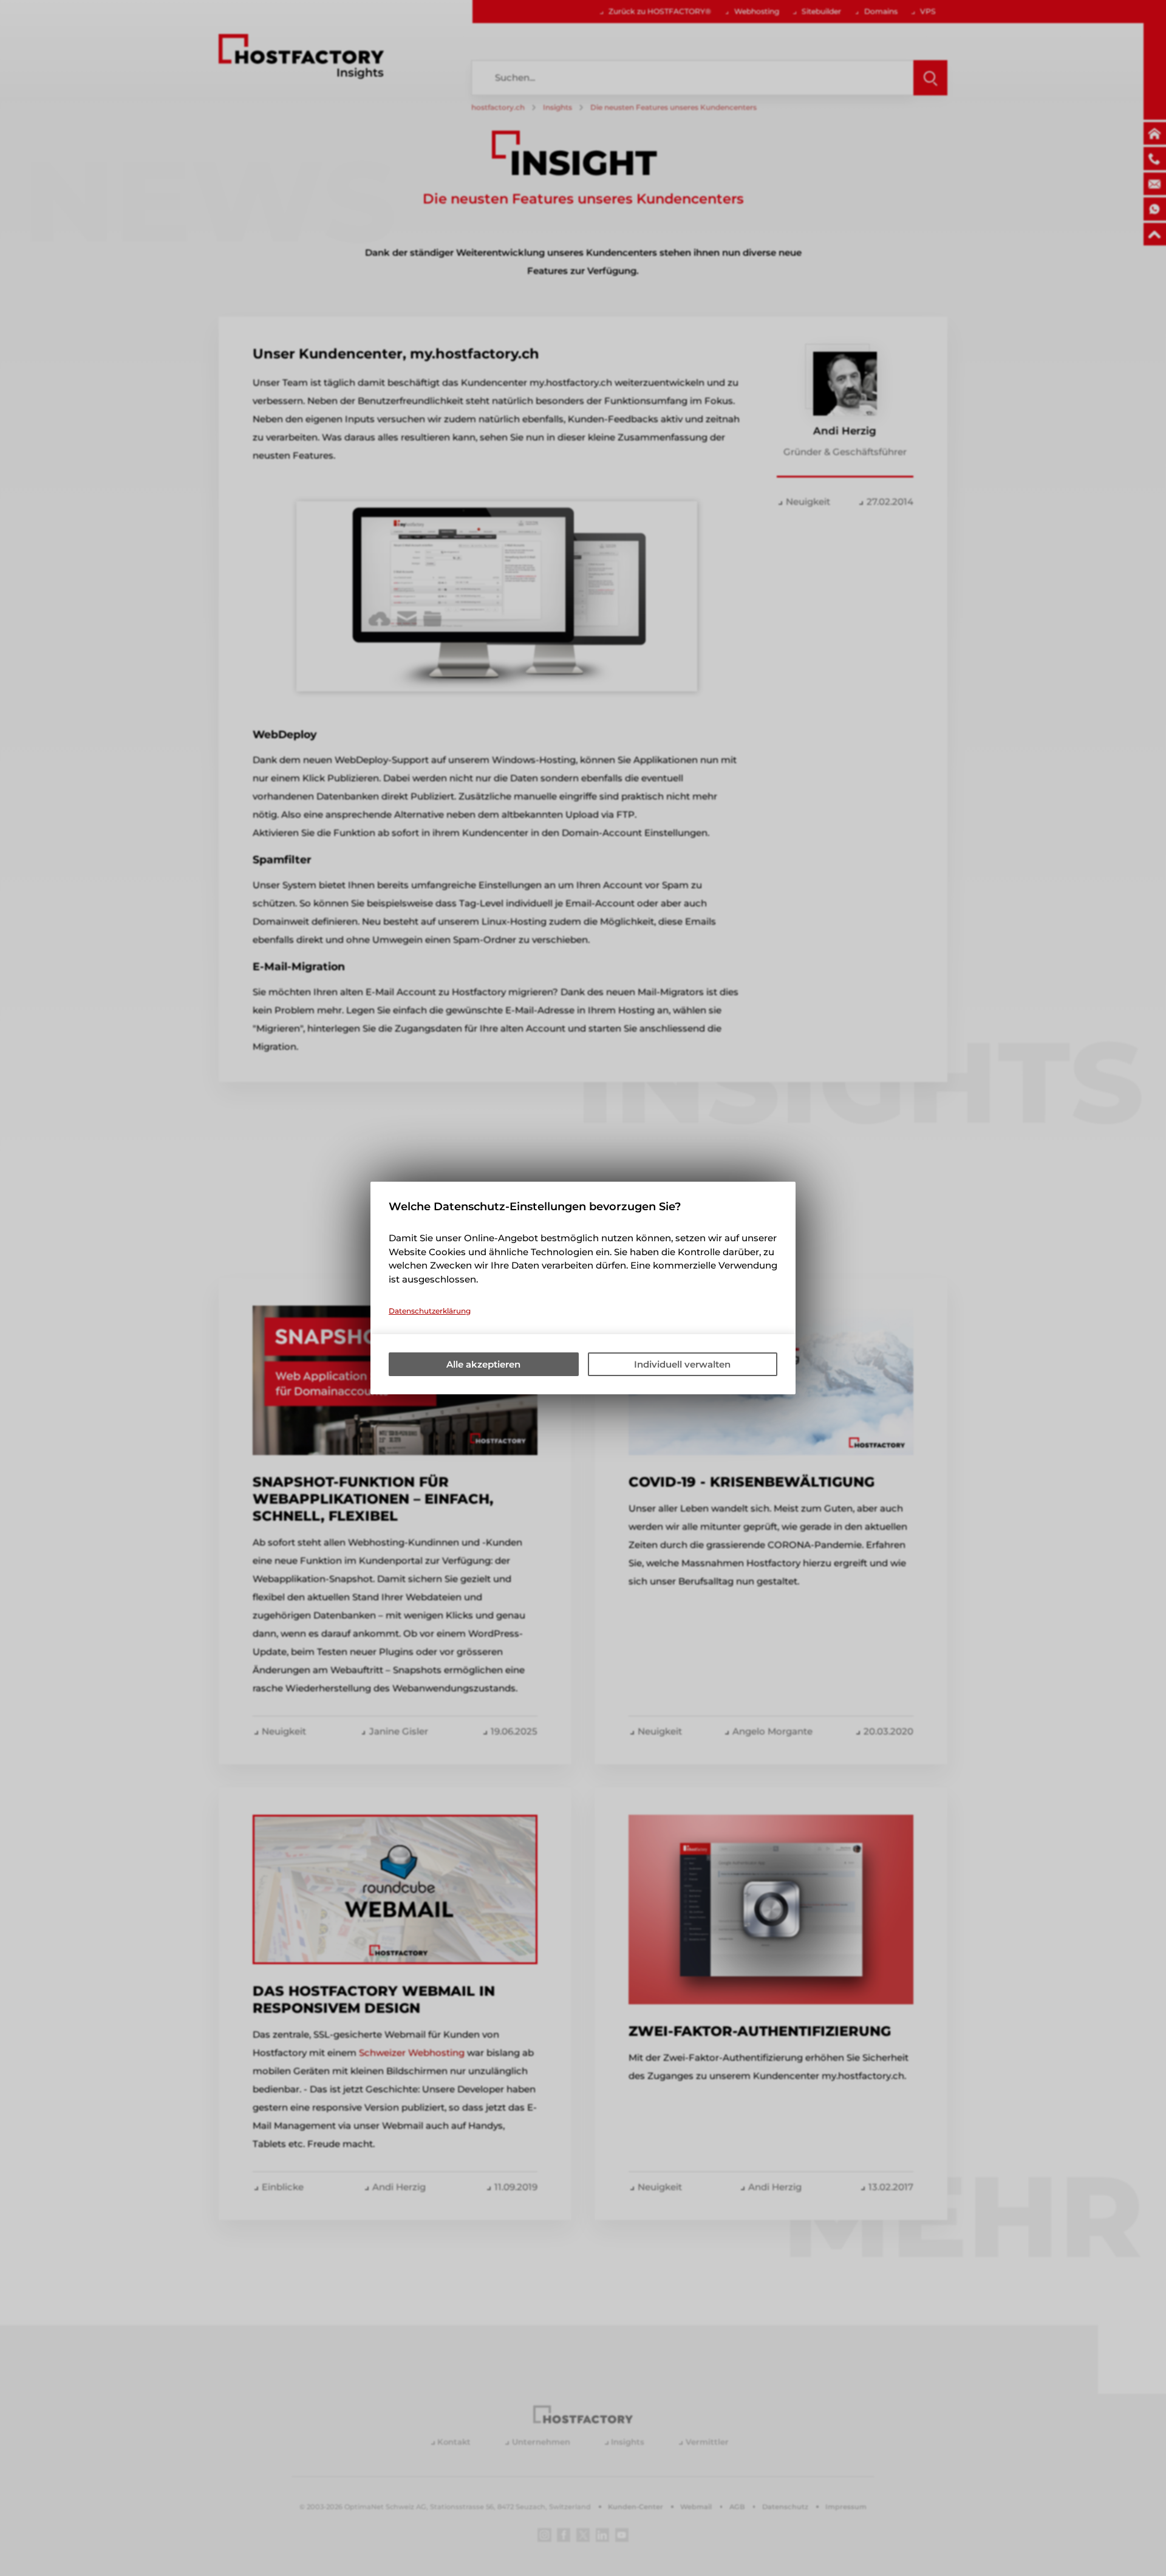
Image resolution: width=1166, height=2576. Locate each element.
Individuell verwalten (682, 1364)
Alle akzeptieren (483, 1364)
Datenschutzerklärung (430, 1311)
